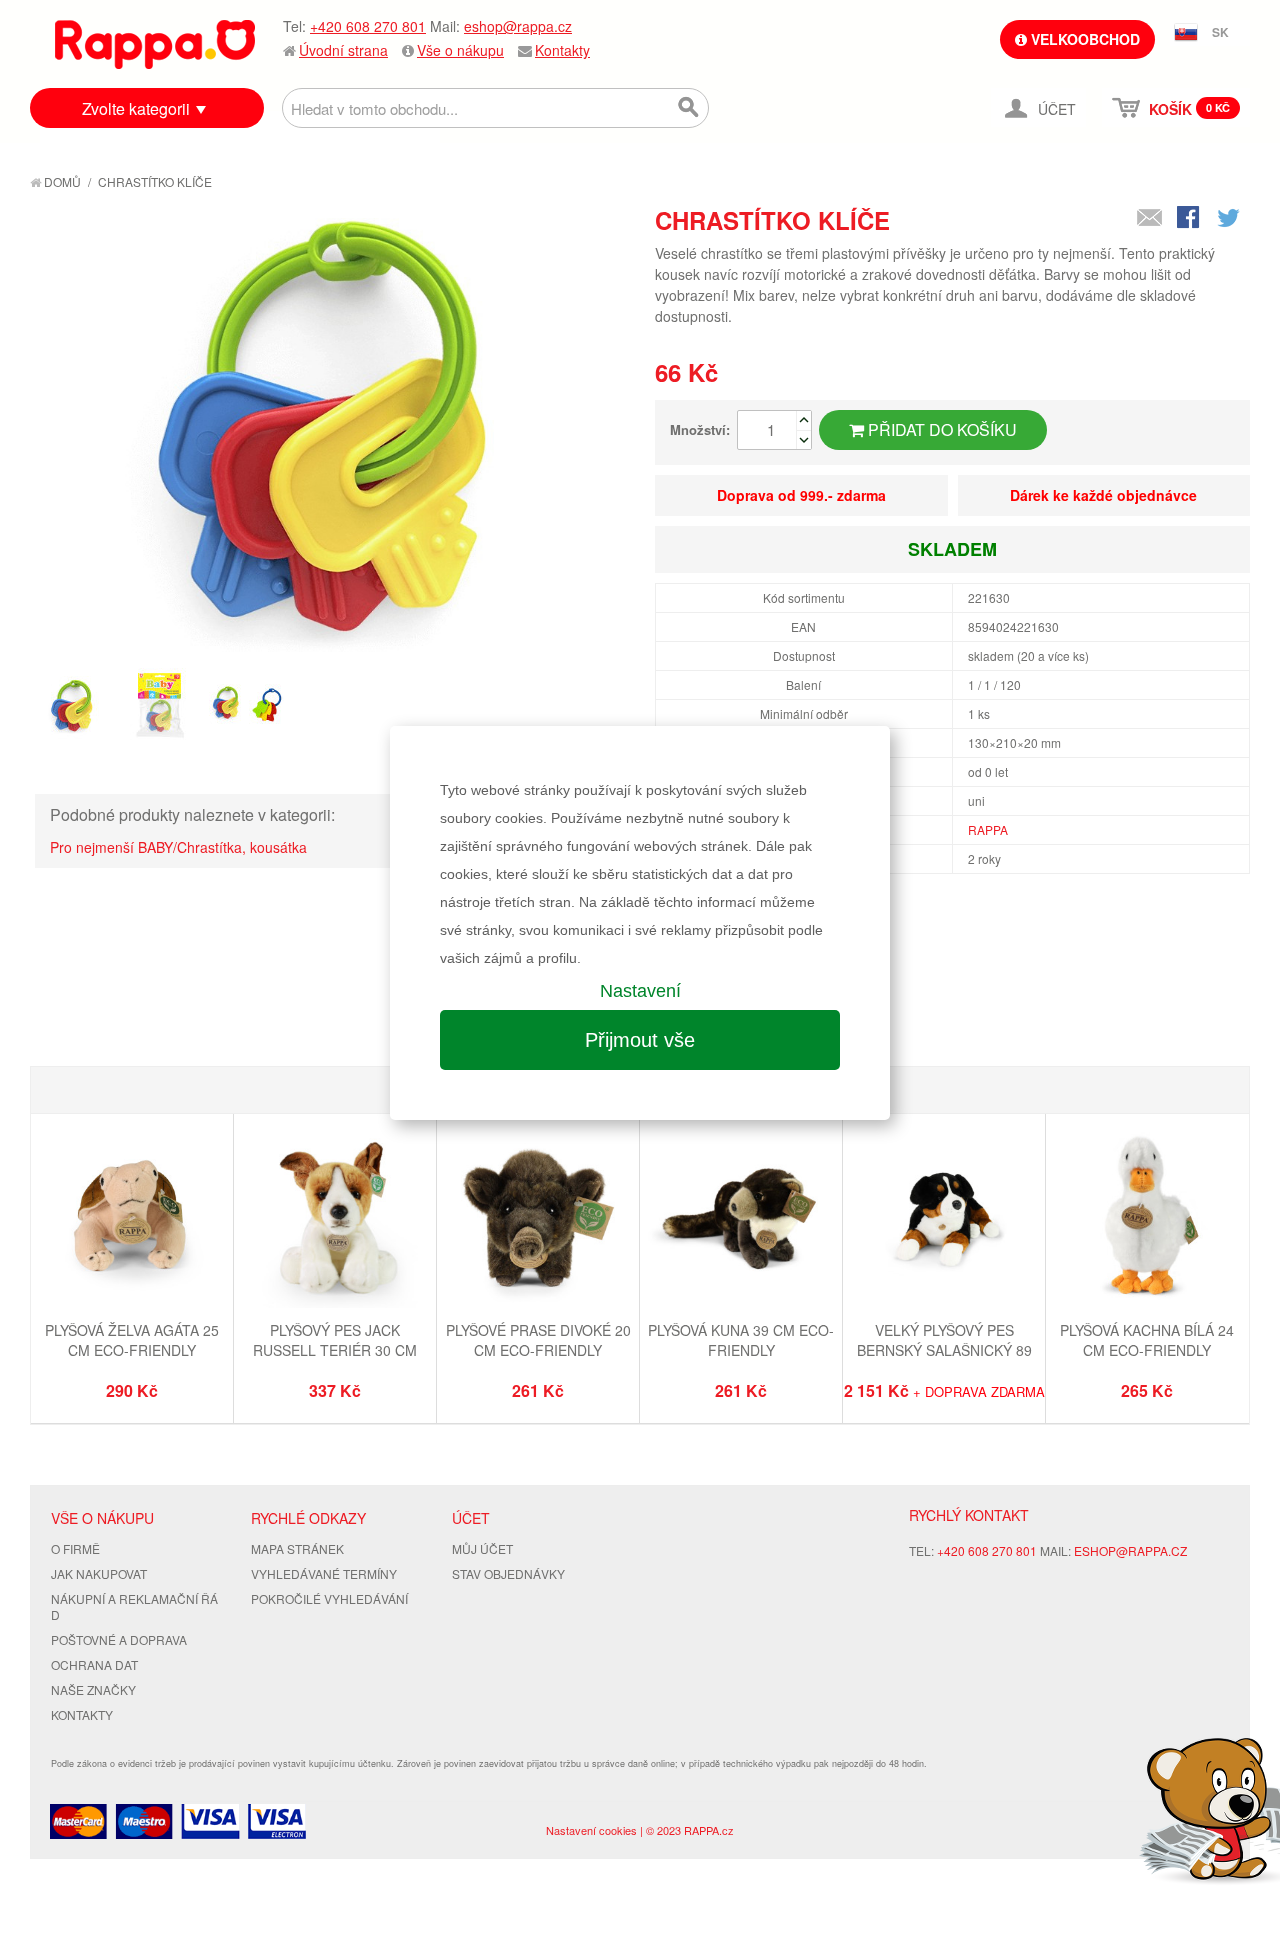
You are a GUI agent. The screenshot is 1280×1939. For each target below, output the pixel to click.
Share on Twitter (1230, 219)
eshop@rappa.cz (518, 26)
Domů (61, 181)
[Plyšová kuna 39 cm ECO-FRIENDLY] (741, 1217)
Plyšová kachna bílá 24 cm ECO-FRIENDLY (1147, 1340)
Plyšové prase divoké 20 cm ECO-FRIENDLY (538, 1340)
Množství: (700, 429)
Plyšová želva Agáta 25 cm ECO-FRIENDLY (132, 1340)
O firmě (75, 1548)
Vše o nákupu (460, 50)
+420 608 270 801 (368, 26)
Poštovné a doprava (119, 1639)
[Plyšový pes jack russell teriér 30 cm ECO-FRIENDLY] (335, 1217)
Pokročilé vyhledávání (329, 1598)
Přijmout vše (640, 1040)
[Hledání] (689, 108)
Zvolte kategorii (136, 108)
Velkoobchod (1083, 39)
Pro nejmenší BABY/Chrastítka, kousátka (178, 847)
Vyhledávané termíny (324, 1573)
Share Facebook (1190, 219)
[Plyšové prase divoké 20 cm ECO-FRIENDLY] (538, 1217)
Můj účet (482, 1548)
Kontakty (562, 50)
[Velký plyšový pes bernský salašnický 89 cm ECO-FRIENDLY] (944, 1217)
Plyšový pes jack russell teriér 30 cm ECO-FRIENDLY (335, 1349)
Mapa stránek (297, 1548)
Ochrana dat (94, 1664)
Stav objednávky (508, 1573)
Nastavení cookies (591, 1830)
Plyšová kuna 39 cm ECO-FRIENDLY (741, 1340)
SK (1220, 32)
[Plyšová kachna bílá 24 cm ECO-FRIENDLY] (1147, 1217)
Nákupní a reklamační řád (134, 1607)
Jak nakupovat (99, 1573)
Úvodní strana (343, 50)
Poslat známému (1150, 219)
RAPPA (988, 829)
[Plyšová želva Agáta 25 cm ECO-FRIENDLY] (132, 1217)
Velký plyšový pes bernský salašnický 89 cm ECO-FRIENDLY (944, 1349)
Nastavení (640, 991)
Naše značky (93, 1689)
